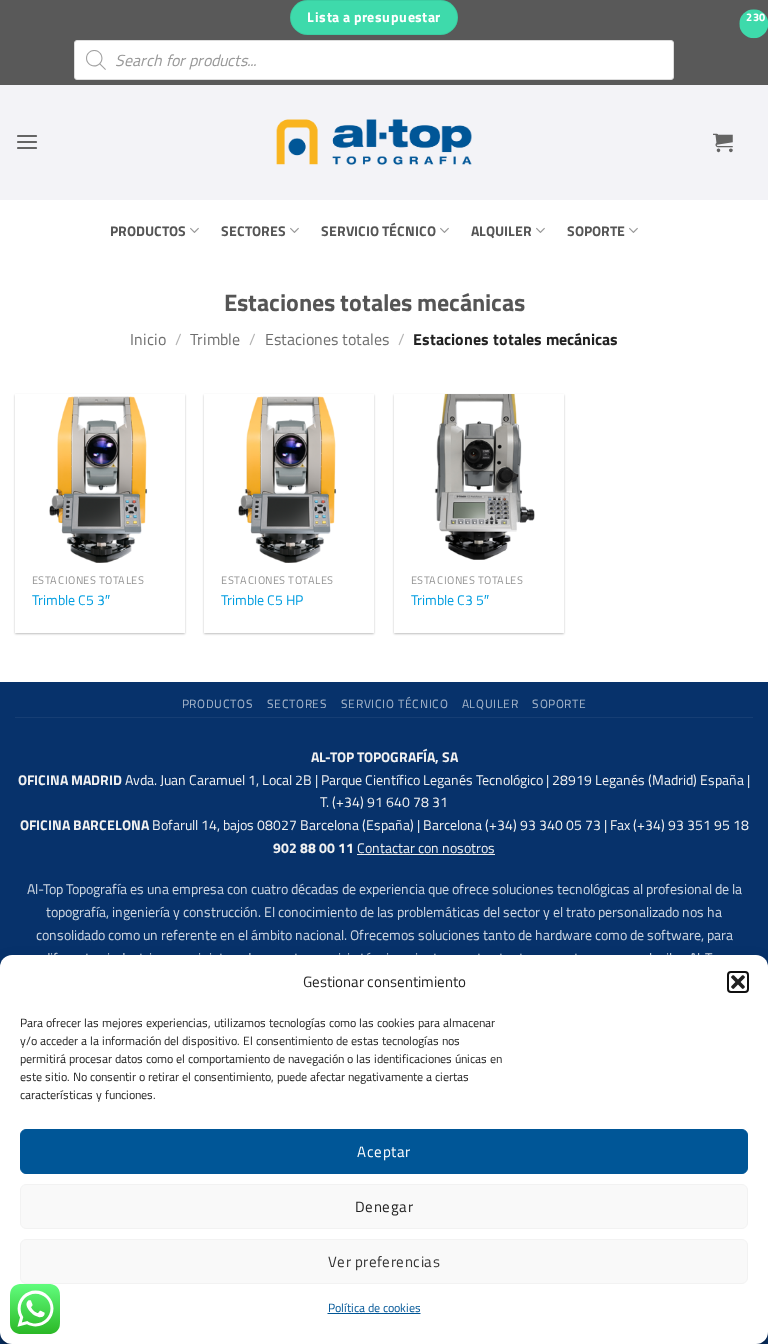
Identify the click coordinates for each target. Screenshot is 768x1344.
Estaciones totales (327, 339)
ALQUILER (501, 231)
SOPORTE (596, 231)
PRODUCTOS (148, 231)
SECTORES (253, 231)
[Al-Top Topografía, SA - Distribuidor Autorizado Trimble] (374, 142)
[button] (738, 982)
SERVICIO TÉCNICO (378, 231)
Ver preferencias (384, 1261)
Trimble (215, 339)
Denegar (384, 1206)
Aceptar (383, 1151)
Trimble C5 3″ (71, 600)
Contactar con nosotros (426, 848)
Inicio (148, 339)
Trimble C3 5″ (450, 600)
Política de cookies (374, 1307)
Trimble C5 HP (262, 600)
